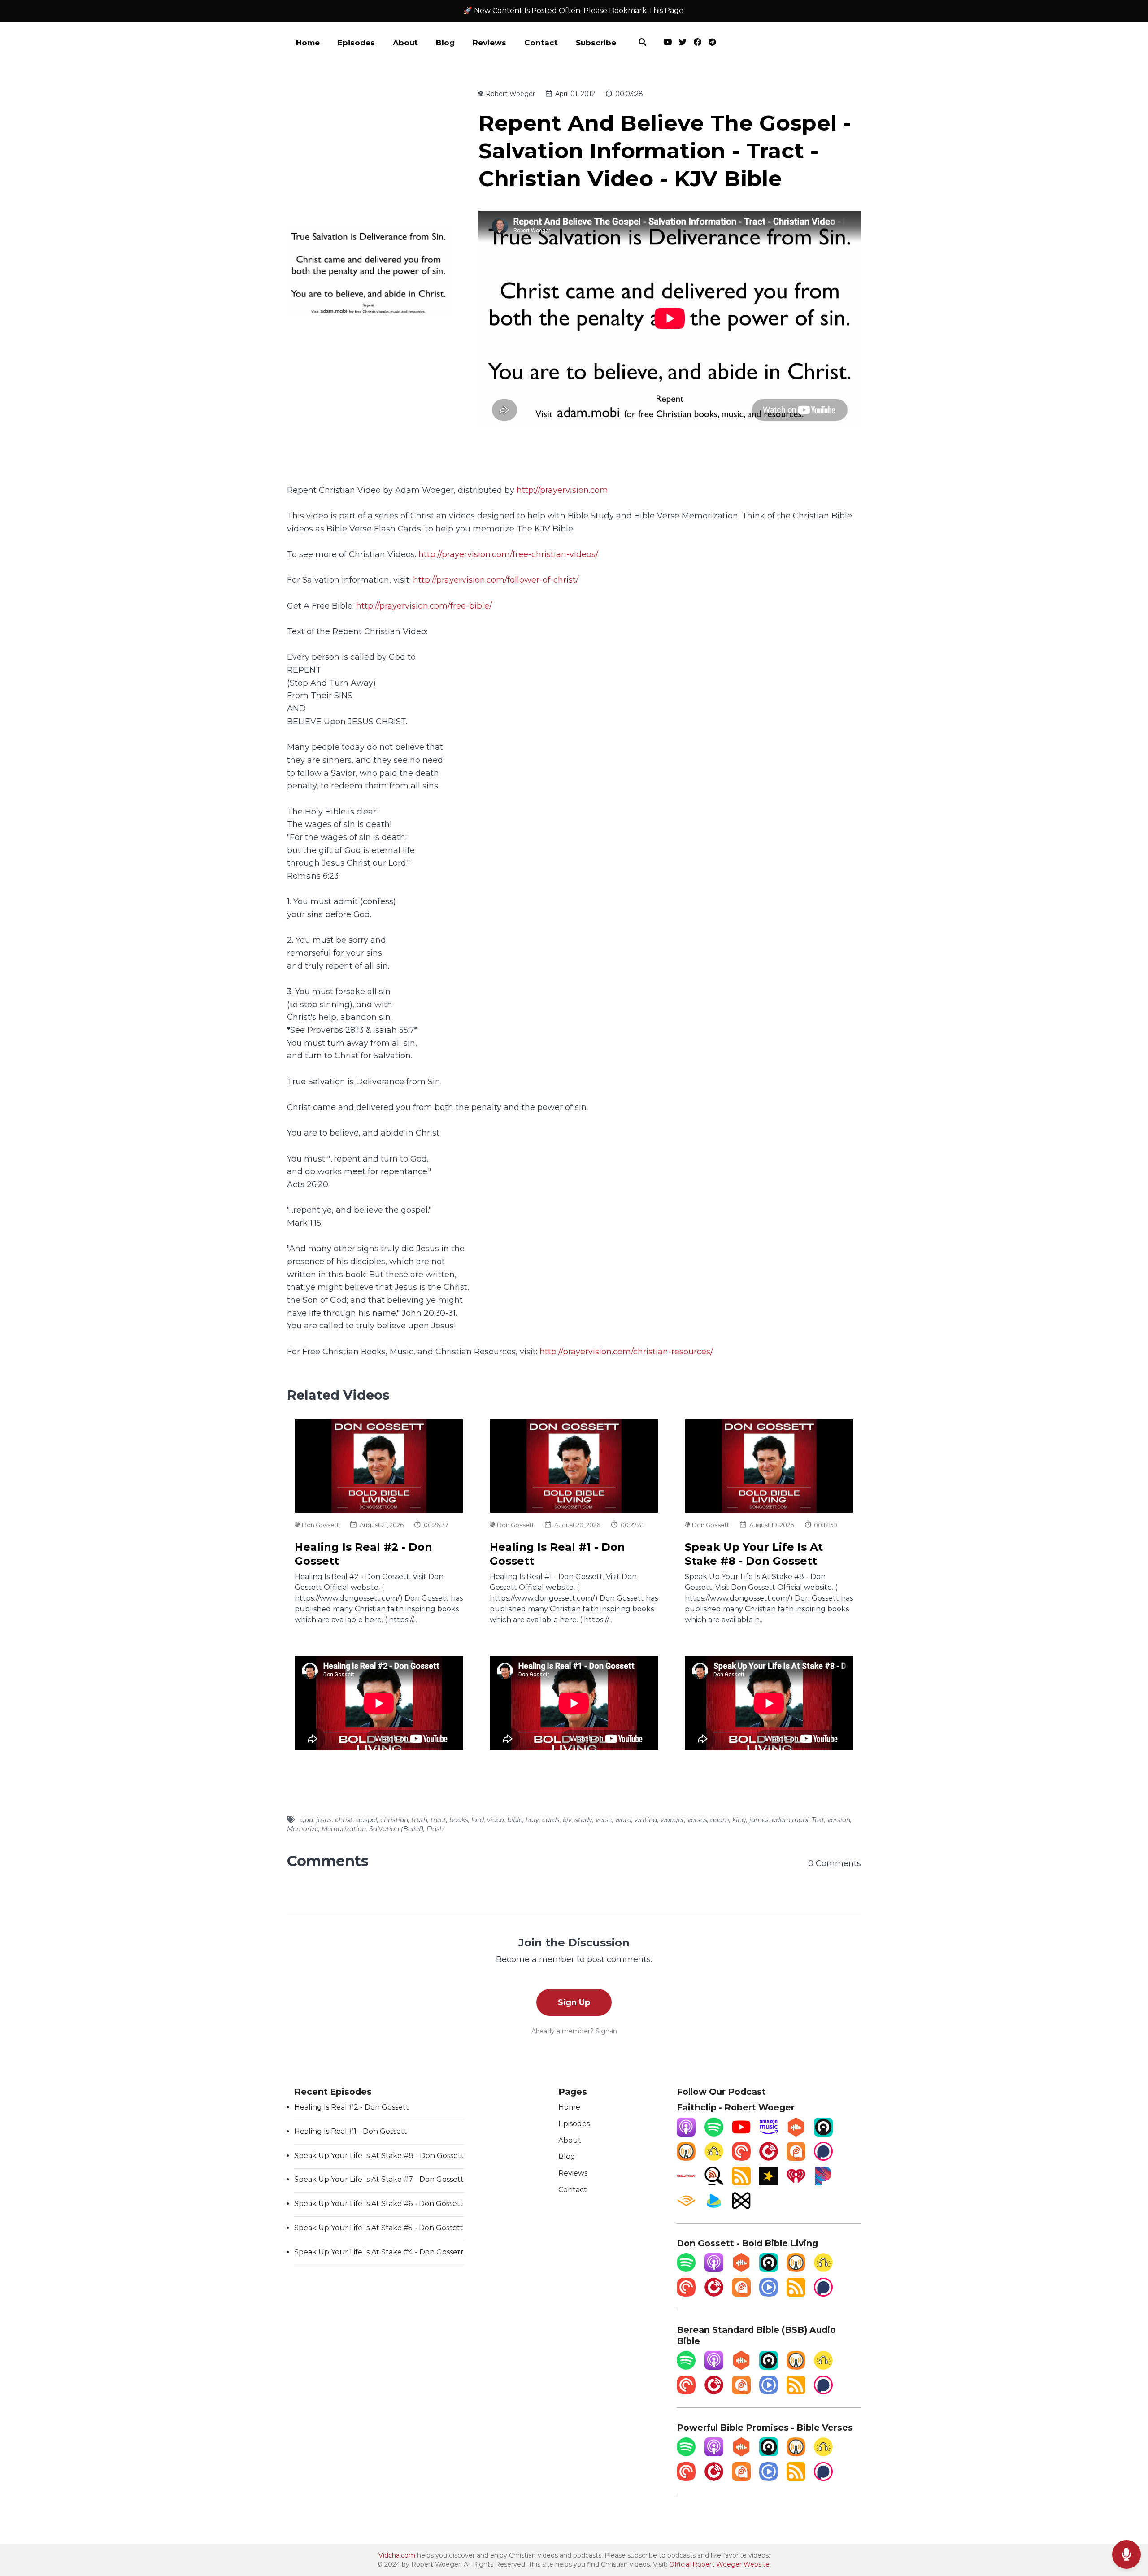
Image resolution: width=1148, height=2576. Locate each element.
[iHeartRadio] (796, 2183)
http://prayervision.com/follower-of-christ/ (496, 580)
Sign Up (574, 2002)
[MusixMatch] (741, 2208)
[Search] (642, 44)
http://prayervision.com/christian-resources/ (626, 1351)
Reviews (489, 43)
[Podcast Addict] (796, 2158)
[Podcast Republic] (769, 2294)
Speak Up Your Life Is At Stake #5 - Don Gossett (379, 2228)
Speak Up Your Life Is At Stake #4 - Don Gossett (379, 2252)
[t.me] (710, 44)
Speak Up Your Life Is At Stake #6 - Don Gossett (379, 2204)
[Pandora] (823, 2183)
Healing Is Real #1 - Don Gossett (351, 2131)
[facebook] (698, 44)
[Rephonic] (714, 2208)
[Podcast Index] (686, 2183)
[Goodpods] (714, 2158)
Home (308, 43)
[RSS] (741, 2183)
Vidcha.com (397, 2555)
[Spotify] (714, 2134)
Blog (445, 43)
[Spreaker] (769, 2183)
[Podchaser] (823, 2158)
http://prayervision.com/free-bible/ (424, 606)
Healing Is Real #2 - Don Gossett (352, 2107)
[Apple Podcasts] (686, 2134)
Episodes (356, 43)
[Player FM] (769, 2158)
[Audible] (686, 2208)
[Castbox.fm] (796, 2134)
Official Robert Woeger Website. (720, 2564)
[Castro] (823, 2134)
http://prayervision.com (562, 490)
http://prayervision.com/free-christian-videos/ (508, 554)
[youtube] (667, 44)
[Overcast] (686, 2158)
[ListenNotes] (714, 2183)
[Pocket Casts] (741, 2158)
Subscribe (596, 43)
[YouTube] (741, 2134)
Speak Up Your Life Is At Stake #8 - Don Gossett (379, 2156)
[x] (683, 44)
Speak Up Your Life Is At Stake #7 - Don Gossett (379, 2179)
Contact (541, 43)
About (405, 43)
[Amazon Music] (769, 2134)
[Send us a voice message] (1126, 2555)
